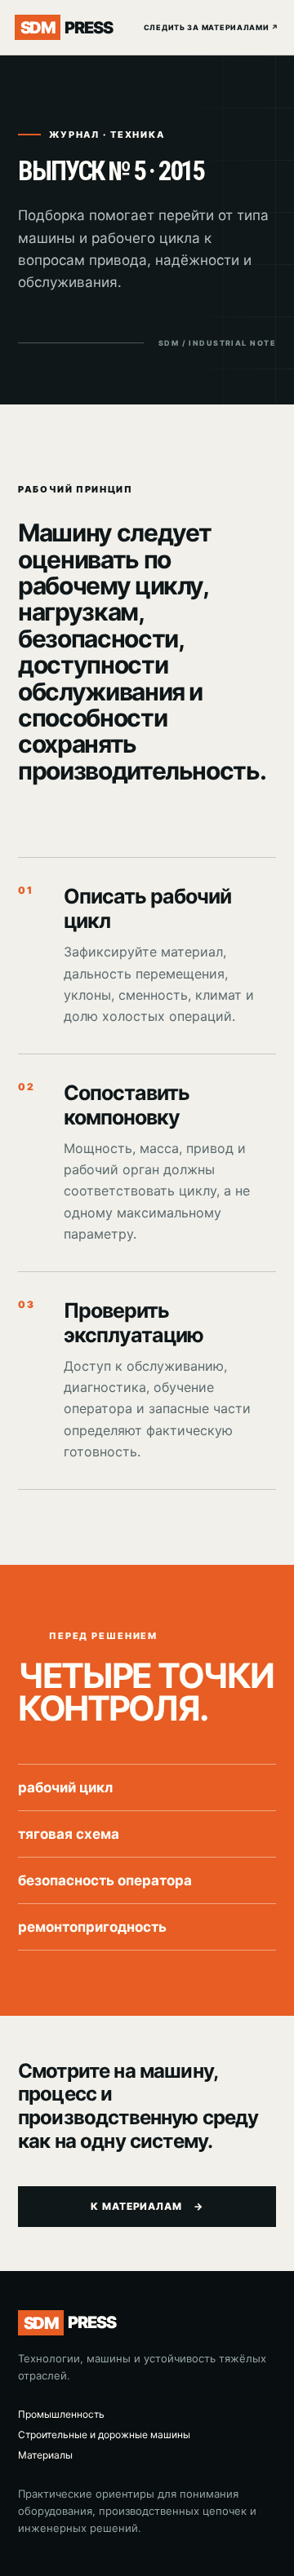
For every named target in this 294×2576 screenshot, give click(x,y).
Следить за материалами (212, 27)
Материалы (45, 2455)
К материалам (147, 2206)
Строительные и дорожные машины (104, 2435)
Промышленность (61, 2414)
